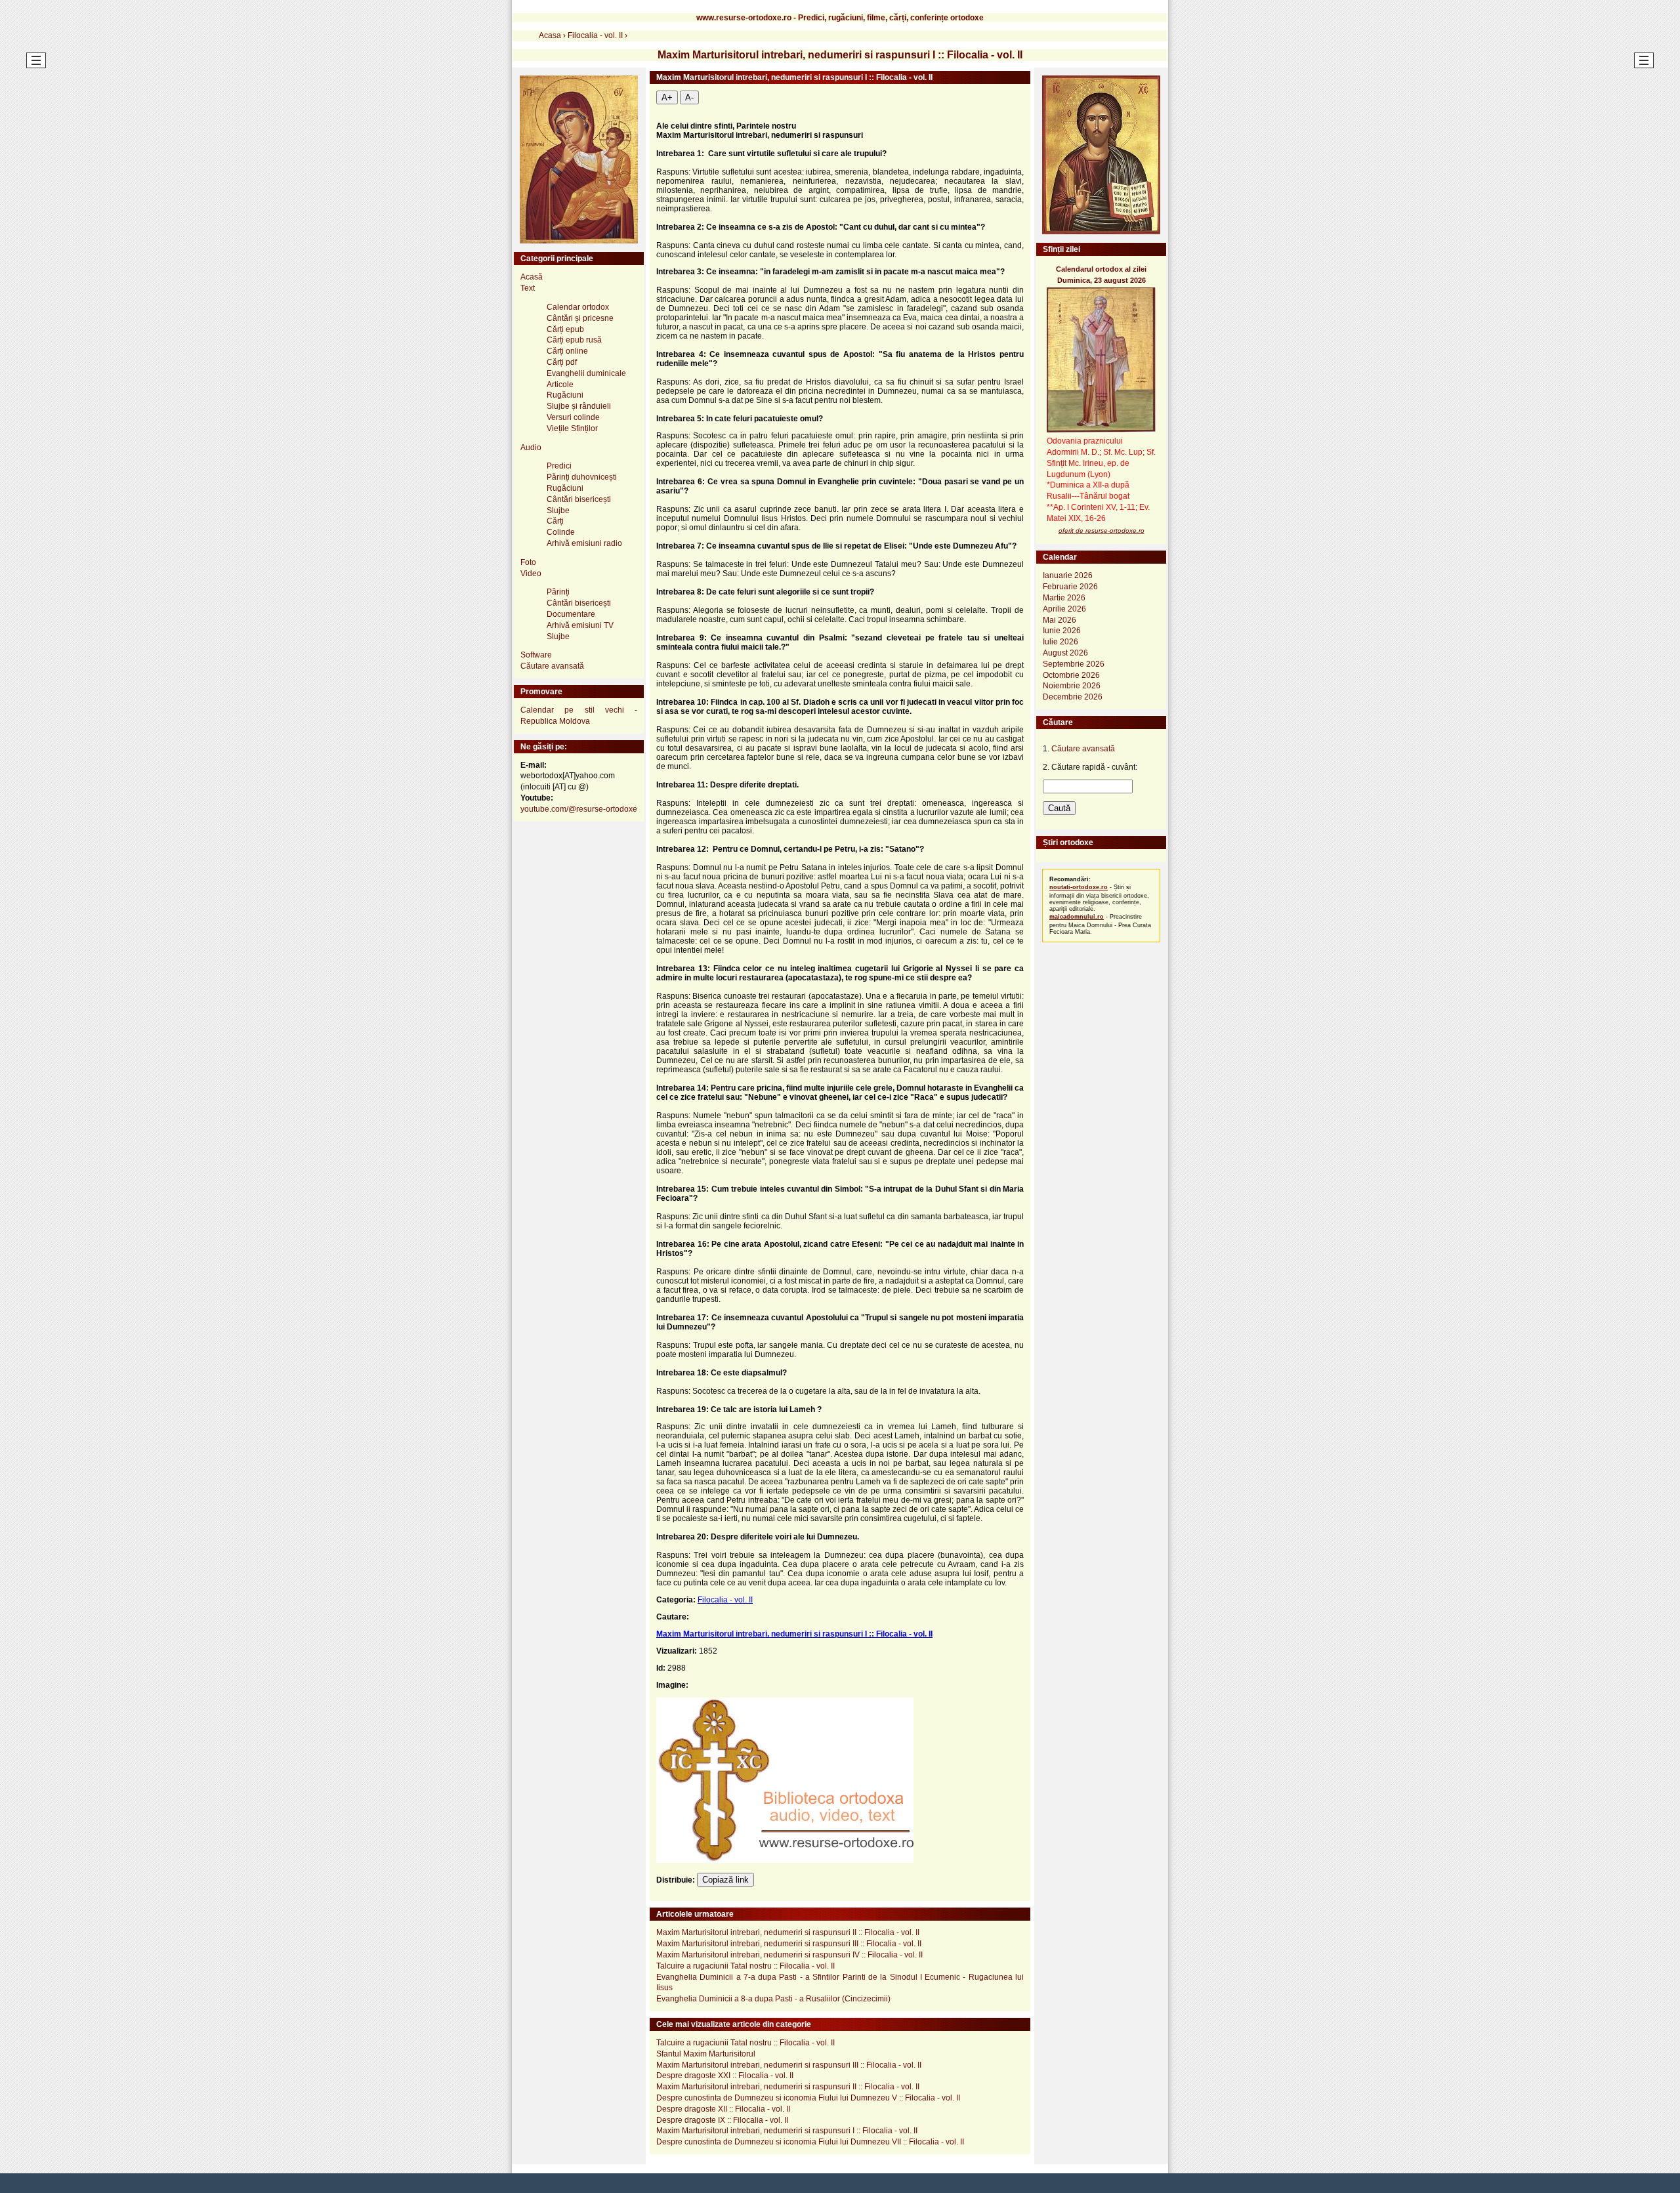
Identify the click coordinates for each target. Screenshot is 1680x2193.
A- (689, 97)
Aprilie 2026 (1064, 609)
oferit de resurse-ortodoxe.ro (1102, 531)
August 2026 (1065, 653)
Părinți (558, 592)
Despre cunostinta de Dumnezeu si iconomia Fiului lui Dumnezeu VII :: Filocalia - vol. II (810, 2142)
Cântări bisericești (579, 499)
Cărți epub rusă (574, 340)
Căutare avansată (552, 666)
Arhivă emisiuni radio (584, 543)
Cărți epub (565, 329)
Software (536, 655)
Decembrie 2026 (1073, 697)
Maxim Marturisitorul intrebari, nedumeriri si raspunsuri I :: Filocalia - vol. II (794, 1634)
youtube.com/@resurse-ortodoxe (579, 809)
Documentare (571, 614)
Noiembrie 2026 (1072, 686)
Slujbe (558, 511)
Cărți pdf (562, 362)
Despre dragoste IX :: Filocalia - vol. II (722, 2120)
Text (528, 288)
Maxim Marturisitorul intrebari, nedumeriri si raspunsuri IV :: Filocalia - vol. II (789, 1955)
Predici (559, 466)
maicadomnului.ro (1077, 917)
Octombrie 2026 (1071, 675)
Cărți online (567, 351)
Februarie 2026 (1070, 587)
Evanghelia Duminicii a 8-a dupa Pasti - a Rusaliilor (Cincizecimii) (773, 1999)
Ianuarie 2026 (1068, 575)
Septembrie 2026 (1074, 664)
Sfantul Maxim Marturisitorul (706, 2054)
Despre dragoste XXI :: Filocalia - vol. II (725, 2076)
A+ (667, 97)
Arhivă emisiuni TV (580, 625)
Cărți (555, 521)
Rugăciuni (565, 395)
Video (531, 574)
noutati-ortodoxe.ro (1079, 887)
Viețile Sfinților (572, 428)
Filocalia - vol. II (725, 1600)
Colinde (561, 532)
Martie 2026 (1064, 598)
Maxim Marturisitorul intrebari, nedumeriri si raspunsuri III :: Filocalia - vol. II (789, 1944)
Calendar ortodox (578, 307)
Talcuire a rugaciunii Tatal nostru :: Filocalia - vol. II (745, 1966)
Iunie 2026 (1062, 631)
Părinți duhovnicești (582, 477)
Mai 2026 (1060, 620)
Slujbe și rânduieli (579, 406)
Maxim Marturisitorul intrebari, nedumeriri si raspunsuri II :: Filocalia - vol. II (788, 1932)
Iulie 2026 (1060, 642)
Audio (531, 448)
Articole (560, 385)
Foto (528, 562)
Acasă (532, 277)
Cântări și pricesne (580, 318)
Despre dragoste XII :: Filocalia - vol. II (723, 2109)
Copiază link (725, 1880)
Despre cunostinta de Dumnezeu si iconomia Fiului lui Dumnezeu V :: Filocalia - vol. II (808, 2098)
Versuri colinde (573, 417)
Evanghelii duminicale (586, 373)
